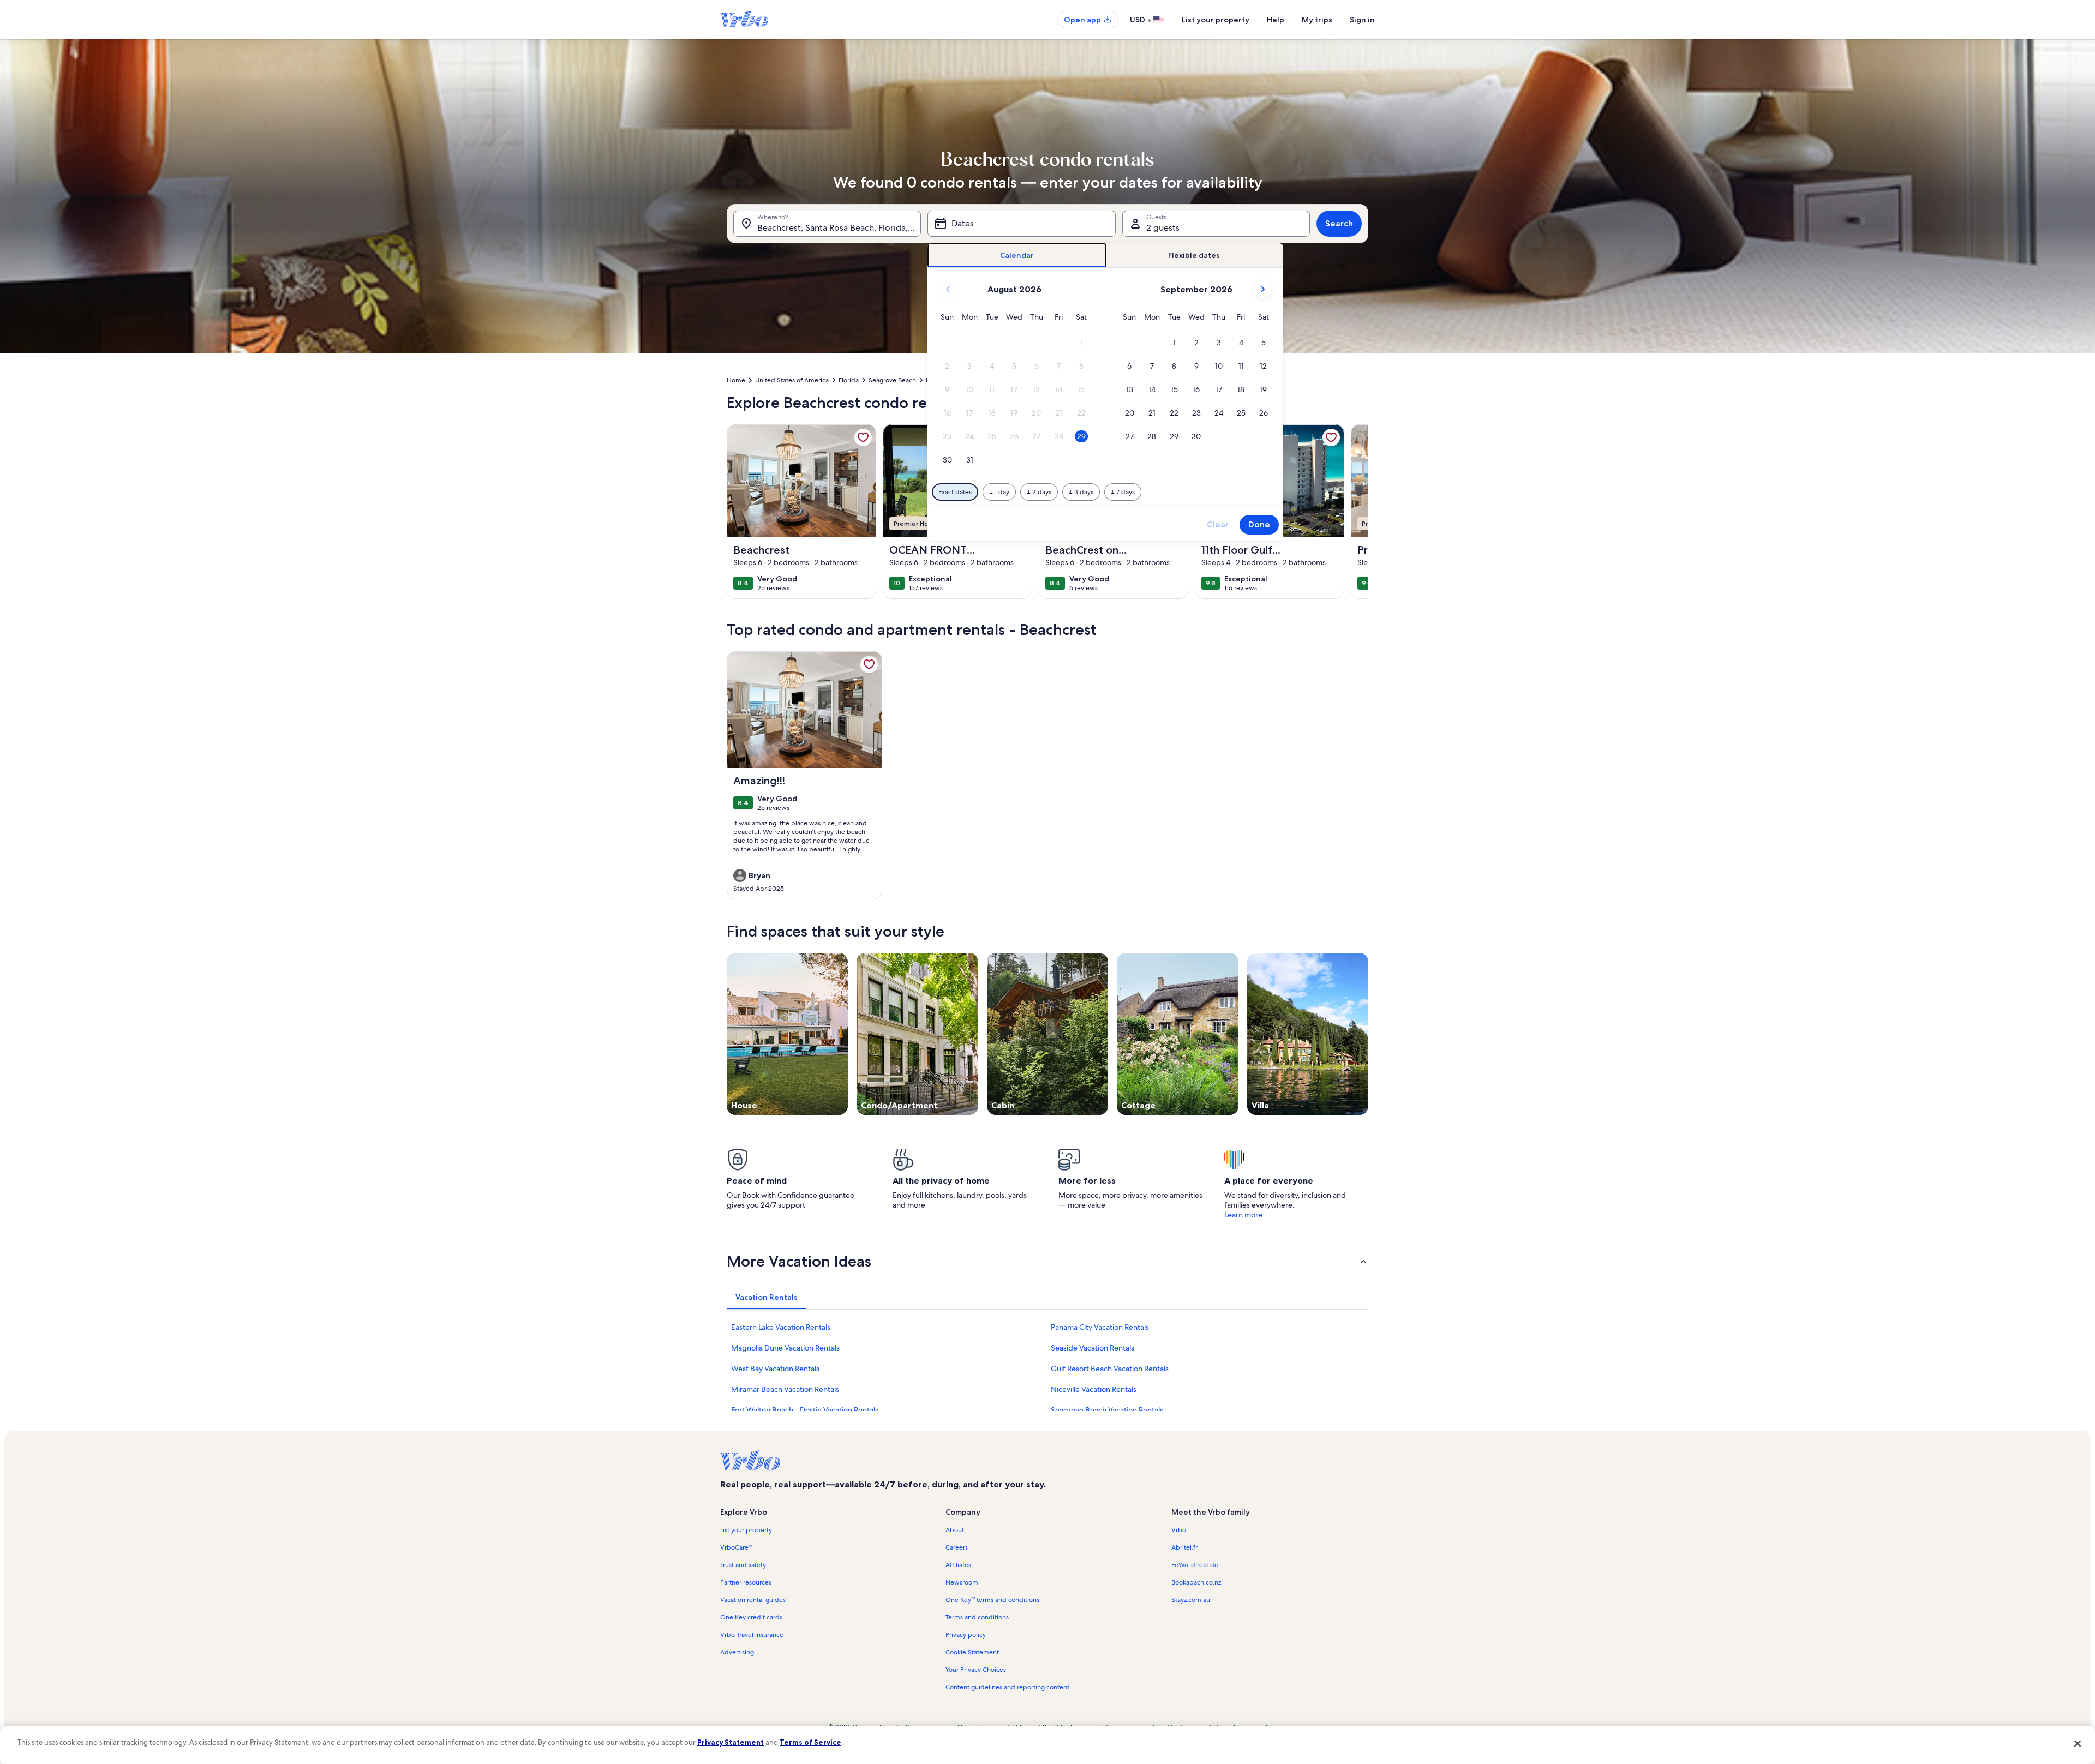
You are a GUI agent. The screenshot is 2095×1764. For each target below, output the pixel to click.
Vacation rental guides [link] (753, 1600)
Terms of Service (810, 1742)
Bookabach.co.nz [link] (1196, 1582)
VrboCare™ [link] (736, 1547)
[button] (1081, 343)
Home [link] (736, 380)
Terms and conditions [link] (977, 1617)
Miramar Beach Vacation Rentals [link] (785, 1389)
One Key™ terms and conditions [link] (992, 1600)
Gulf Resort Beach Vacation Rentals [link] (1110, 1369)
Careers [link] (957, 1547)
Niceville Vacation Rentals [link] (1094, 1389)
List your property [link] (746, 1530)
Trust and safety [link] (743, 1565)
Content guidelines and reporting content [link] (1007, 1687)
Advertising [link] (737, 1652)
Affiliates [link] (958, 1565)
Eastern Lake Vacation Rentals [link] (781, 1327)
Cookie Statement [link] (972, 1652)
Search (1339, 223)
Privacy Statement (731, 1742)
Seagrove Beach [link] (892, 380)
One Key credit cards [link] (751, 1617)
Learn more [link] (1243, 1215)
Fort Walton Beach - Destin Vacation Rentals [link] (805, 1410)
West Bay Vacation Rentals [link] (775, 1369)
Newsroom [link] (962, 1582)
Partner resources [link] (746, 1582)
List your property (1216, 20)
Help (1276, 20)
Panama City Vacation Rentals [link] (1100, 1327)
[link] (863, 437)
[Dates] (1021, 224)
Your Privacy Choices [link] (976, 1670)
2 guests (1163, 228)
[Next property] (1355, 512)
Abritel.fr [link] (1184, 1547)
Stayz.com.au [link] (1191, 1600)
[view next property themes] (1368, 1034)
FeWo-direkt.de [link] (1195, 1565)
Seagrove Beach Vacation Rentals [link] (1107, 1410)
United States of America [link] (792, 380)
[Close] (2078, 1744)
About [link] (955, 1530)
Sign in (1362, 20)
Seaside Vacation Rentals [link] (1093, 1348)
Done (1259, 524)
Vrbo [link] (1179, 1530)
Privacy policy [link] (966, 1635)
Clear (1218, 524)
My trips (1317, 20)
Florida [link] (849, 380)
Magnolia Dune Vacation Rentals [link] (785, 1348)
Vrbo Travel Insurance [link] (752, 1635)
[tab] (1017, 256)
